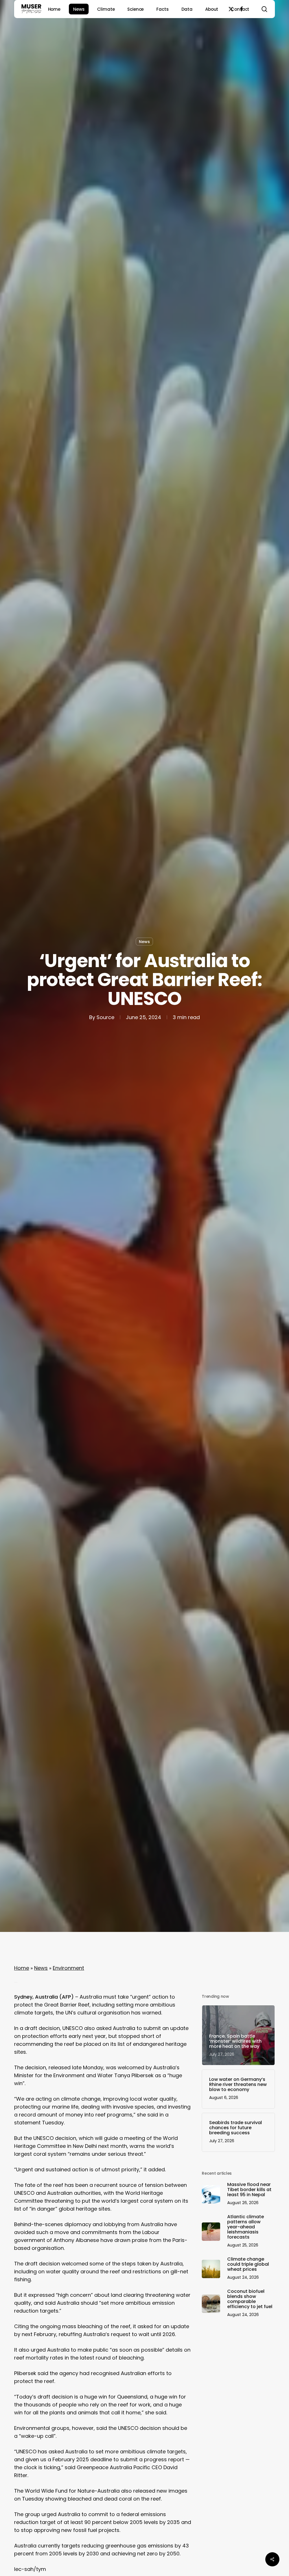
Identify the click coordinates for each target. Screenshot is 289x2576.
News (144, 942)
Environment (68, 1968)
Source (105, 1017)
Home (22, 1968)
